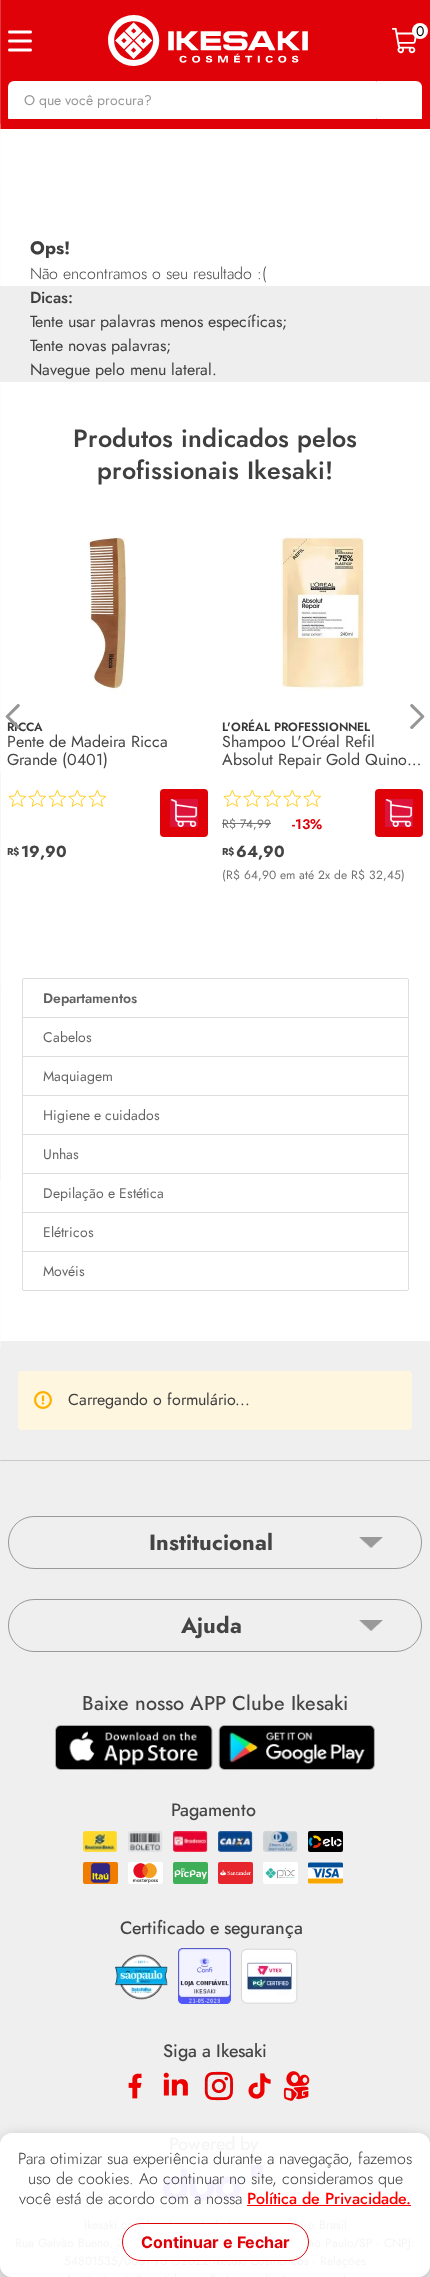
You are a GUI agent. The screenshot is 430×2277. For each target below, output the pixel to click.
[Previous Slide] (13, 716)
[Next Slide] (416, 716)
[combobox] (215, 100)
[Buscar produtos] (397, 100)
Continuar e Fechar (215, 2242)
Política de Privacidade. (329, 2199)
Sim (277, 1739)
